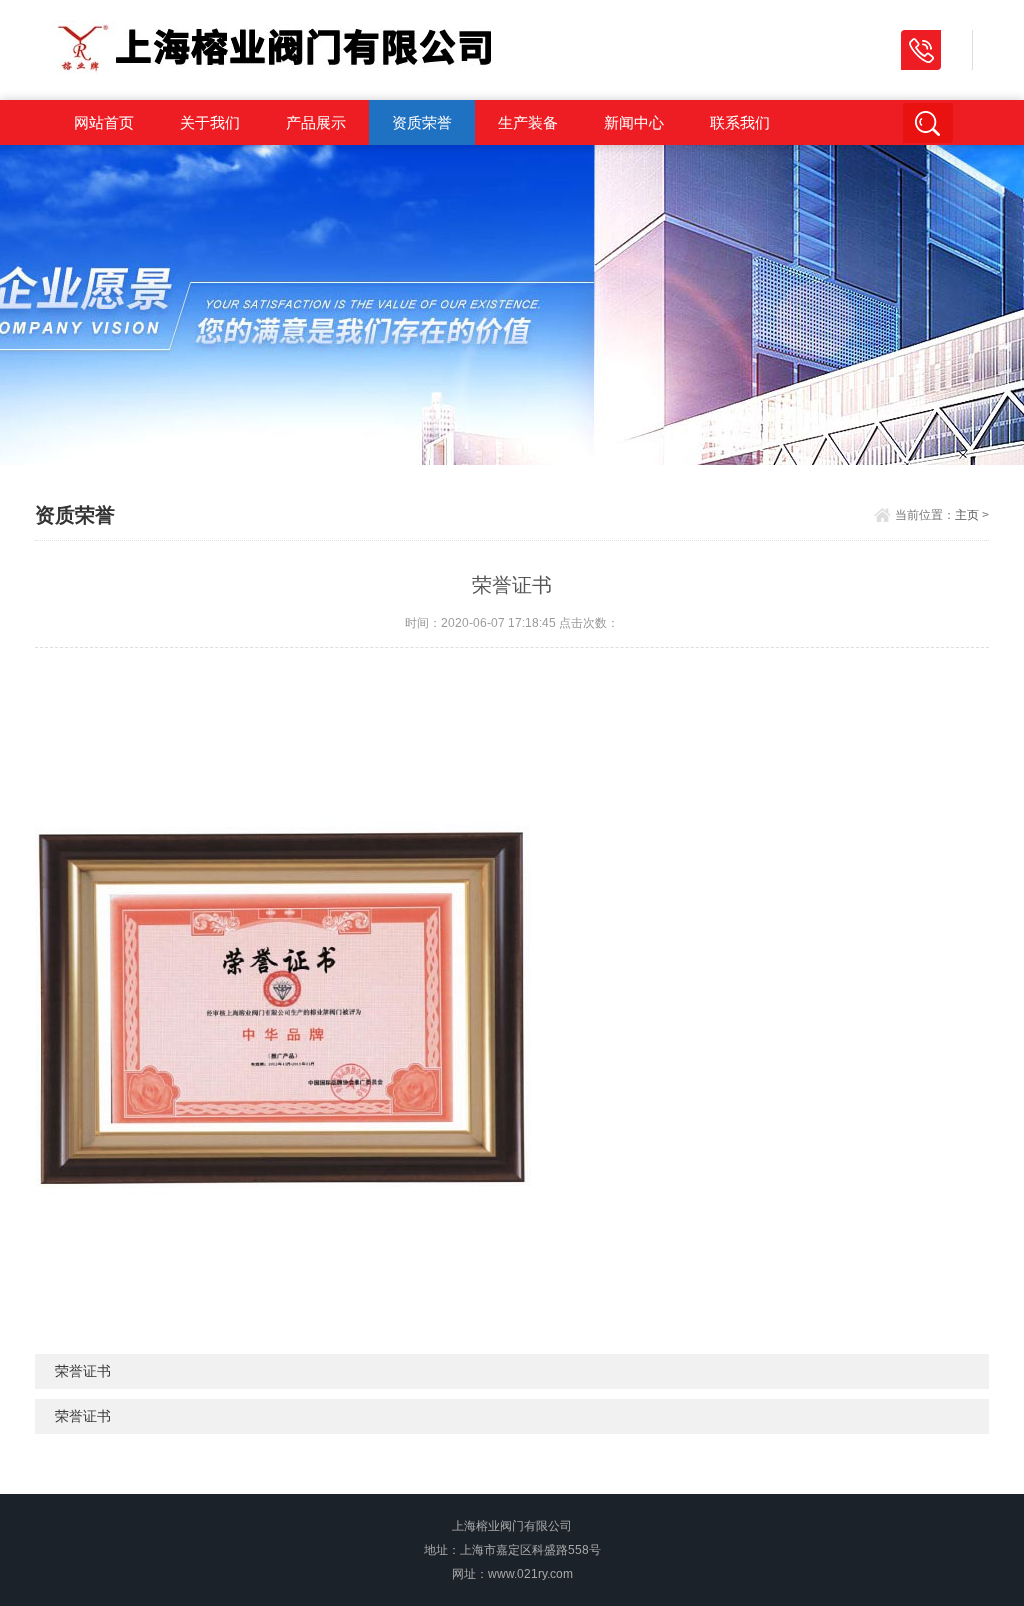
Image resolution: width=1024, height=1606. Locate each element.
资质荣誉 (422, 122)
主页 (967, 515)
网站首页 (104, 122)
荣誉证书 (83, 1371)
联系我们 (740, 122)
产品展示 (316, 122)
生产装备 (528, 122)
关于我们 (210, 122)
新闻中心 (634, 122)
